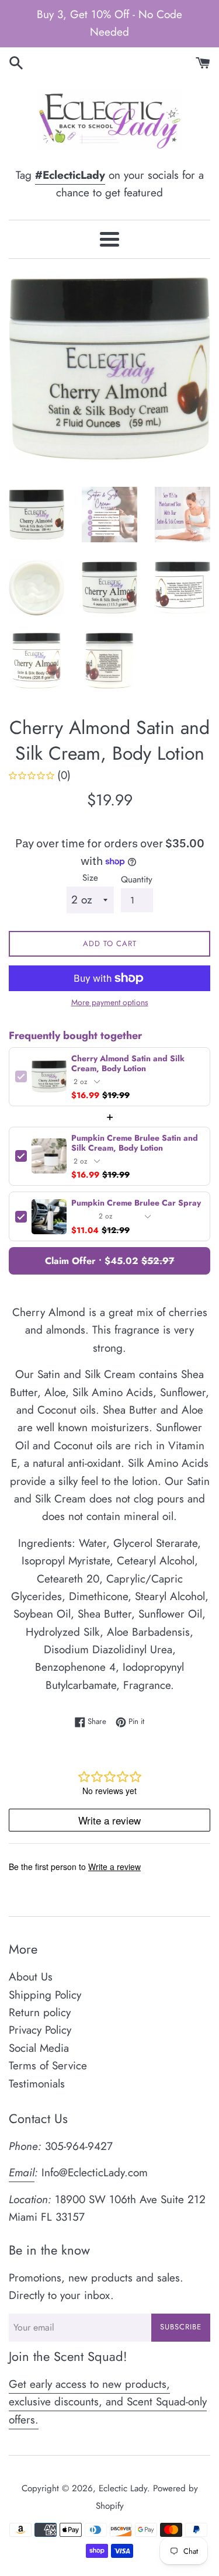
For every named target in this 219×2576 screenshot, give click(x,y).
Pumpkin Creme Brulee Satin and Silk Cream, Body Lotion (135, 1143)
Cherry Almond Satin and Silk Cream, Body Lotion (128, 1064)
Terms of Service (48, 2066)
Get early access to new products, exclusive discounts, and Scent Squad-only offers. (108, 2402)
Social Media (39, 2048)
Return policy (40, 2012)
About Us (31, 1977)
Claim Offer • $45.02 (110, 1261)
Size (90, 878)
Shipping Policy (45, 1995)
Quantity (137, 880)
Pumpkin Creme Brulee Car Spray (136, 1203)
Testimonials (37, 2084)
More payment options (110, 1002)
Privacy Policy (40, 2030)
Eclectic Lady (123, 2488)
